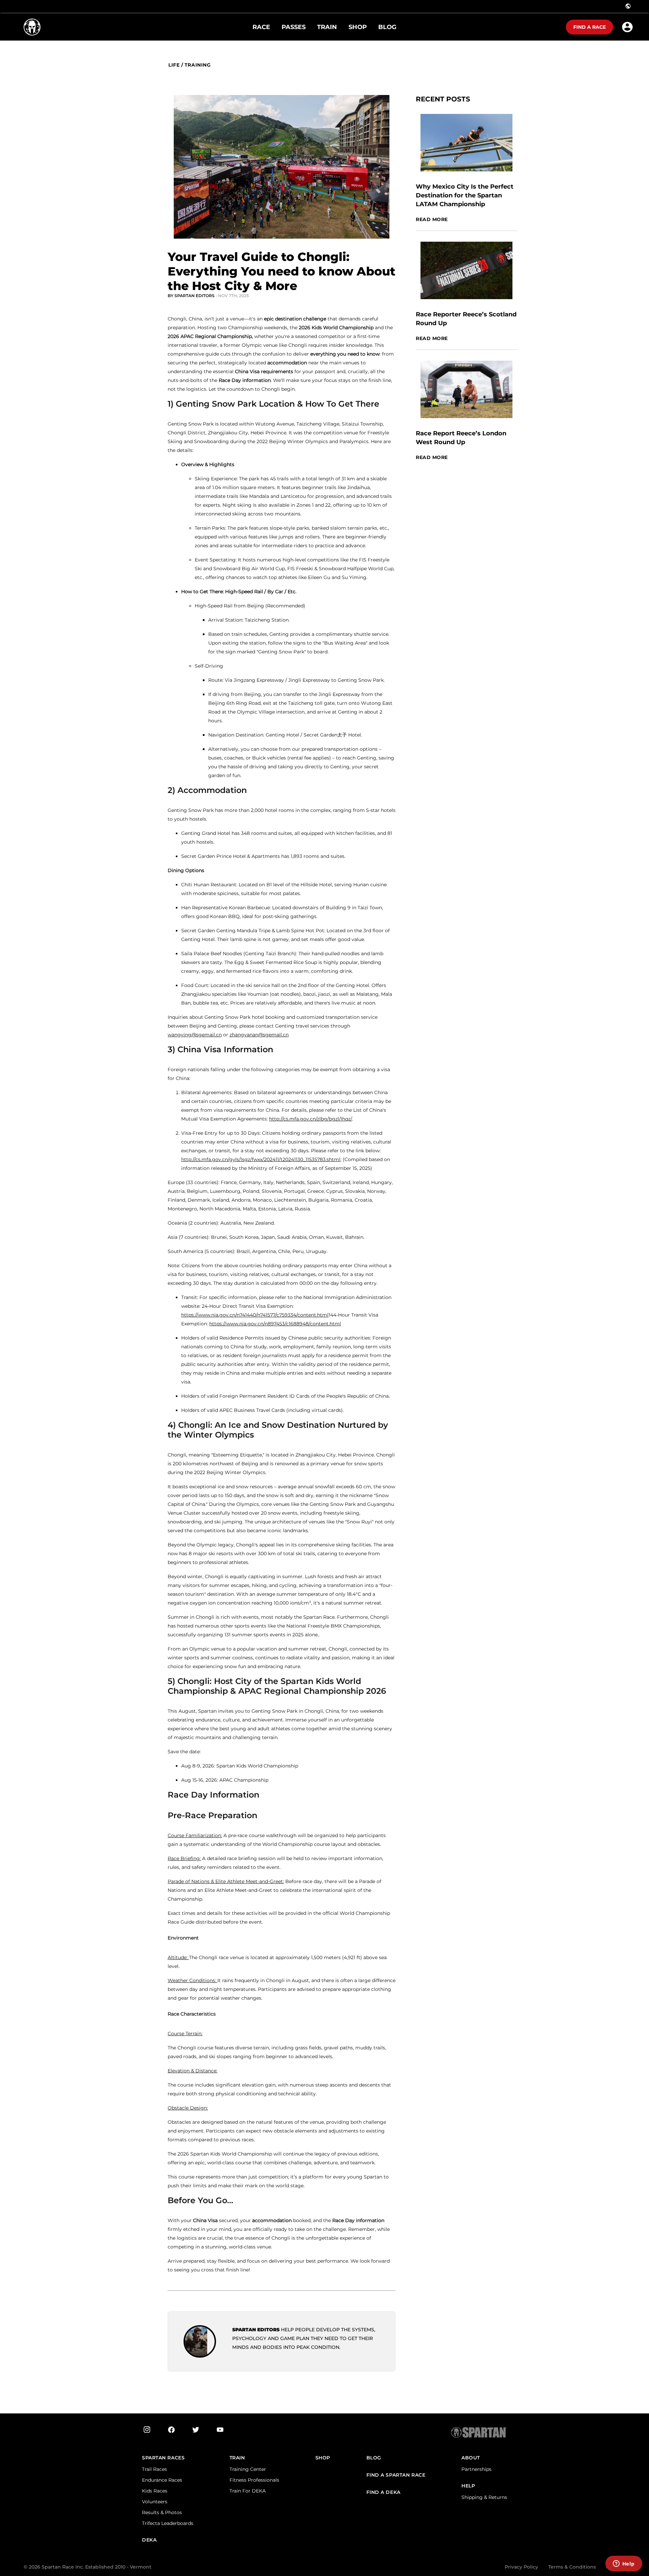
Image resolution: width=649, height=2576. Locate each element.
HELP (468, 2486)
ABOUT (471, 2458)
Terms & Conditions (572, 2567)
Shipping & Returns (484, 2497)
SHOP (323, 2458)
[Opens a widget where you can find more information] (624, 2564)
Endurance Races (162, 2480)
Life (174, 65)
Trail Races (154, 2469)
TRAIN (237, 2458)
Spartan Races (163, 2458)
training (198, 65)
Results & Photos (162, 2512)
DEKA (149, 2540)
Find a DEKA (383, 2492)
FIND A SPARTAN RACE (396, 2475)
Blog (374, 2458)
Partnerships (476, 2469)
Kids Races (155, 2491)
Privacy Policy (521, 2567)
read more (432, 220)
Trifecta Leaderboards (168, 2523)
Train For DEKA (248, 2491)
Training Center (248, 2469)
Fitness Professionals (254, 2480)
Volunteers (155, 2502)
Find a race (590, 27)
